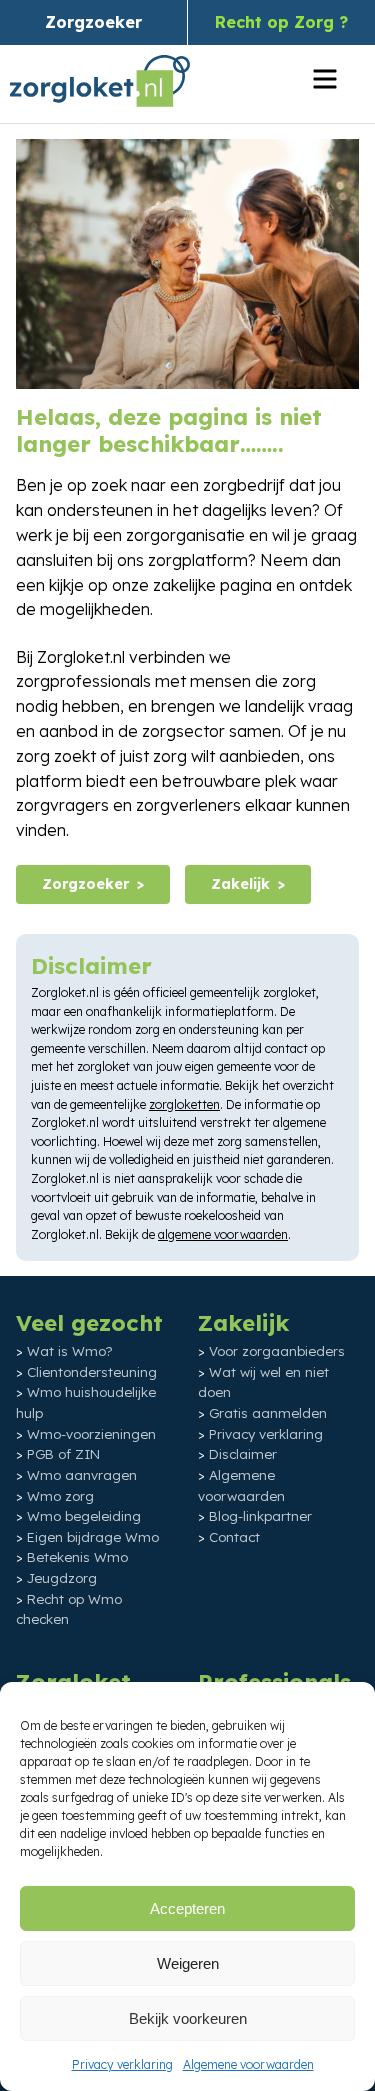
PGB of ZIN (63, 1454)
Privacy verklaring (122, 2064)
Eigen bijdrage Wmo (93, 1537)
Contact (234, 1537)
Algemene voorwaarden (248, 2064)
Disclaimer (243, 1454)
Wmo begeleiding (84, 1516)
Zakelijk (240, 884)
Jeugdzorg (62, 1578)
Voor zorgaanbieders (277, 1351)
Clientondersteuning (92, 1372)
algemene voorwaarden (223, 1234)
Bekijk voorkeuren (188, 2018)
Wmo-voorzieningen (91, 1434)
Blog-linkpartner (260, 1516)
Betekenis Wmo (77, 1557)
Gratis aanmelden (268, 1413)
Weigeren (188, 1963)
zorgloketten (184, 1104)
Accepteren (187, 1908)
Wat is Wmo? (70, 1351)
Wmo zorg (60, 1496)
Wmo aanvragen (82, 1475)
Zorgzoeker (93, 22)
